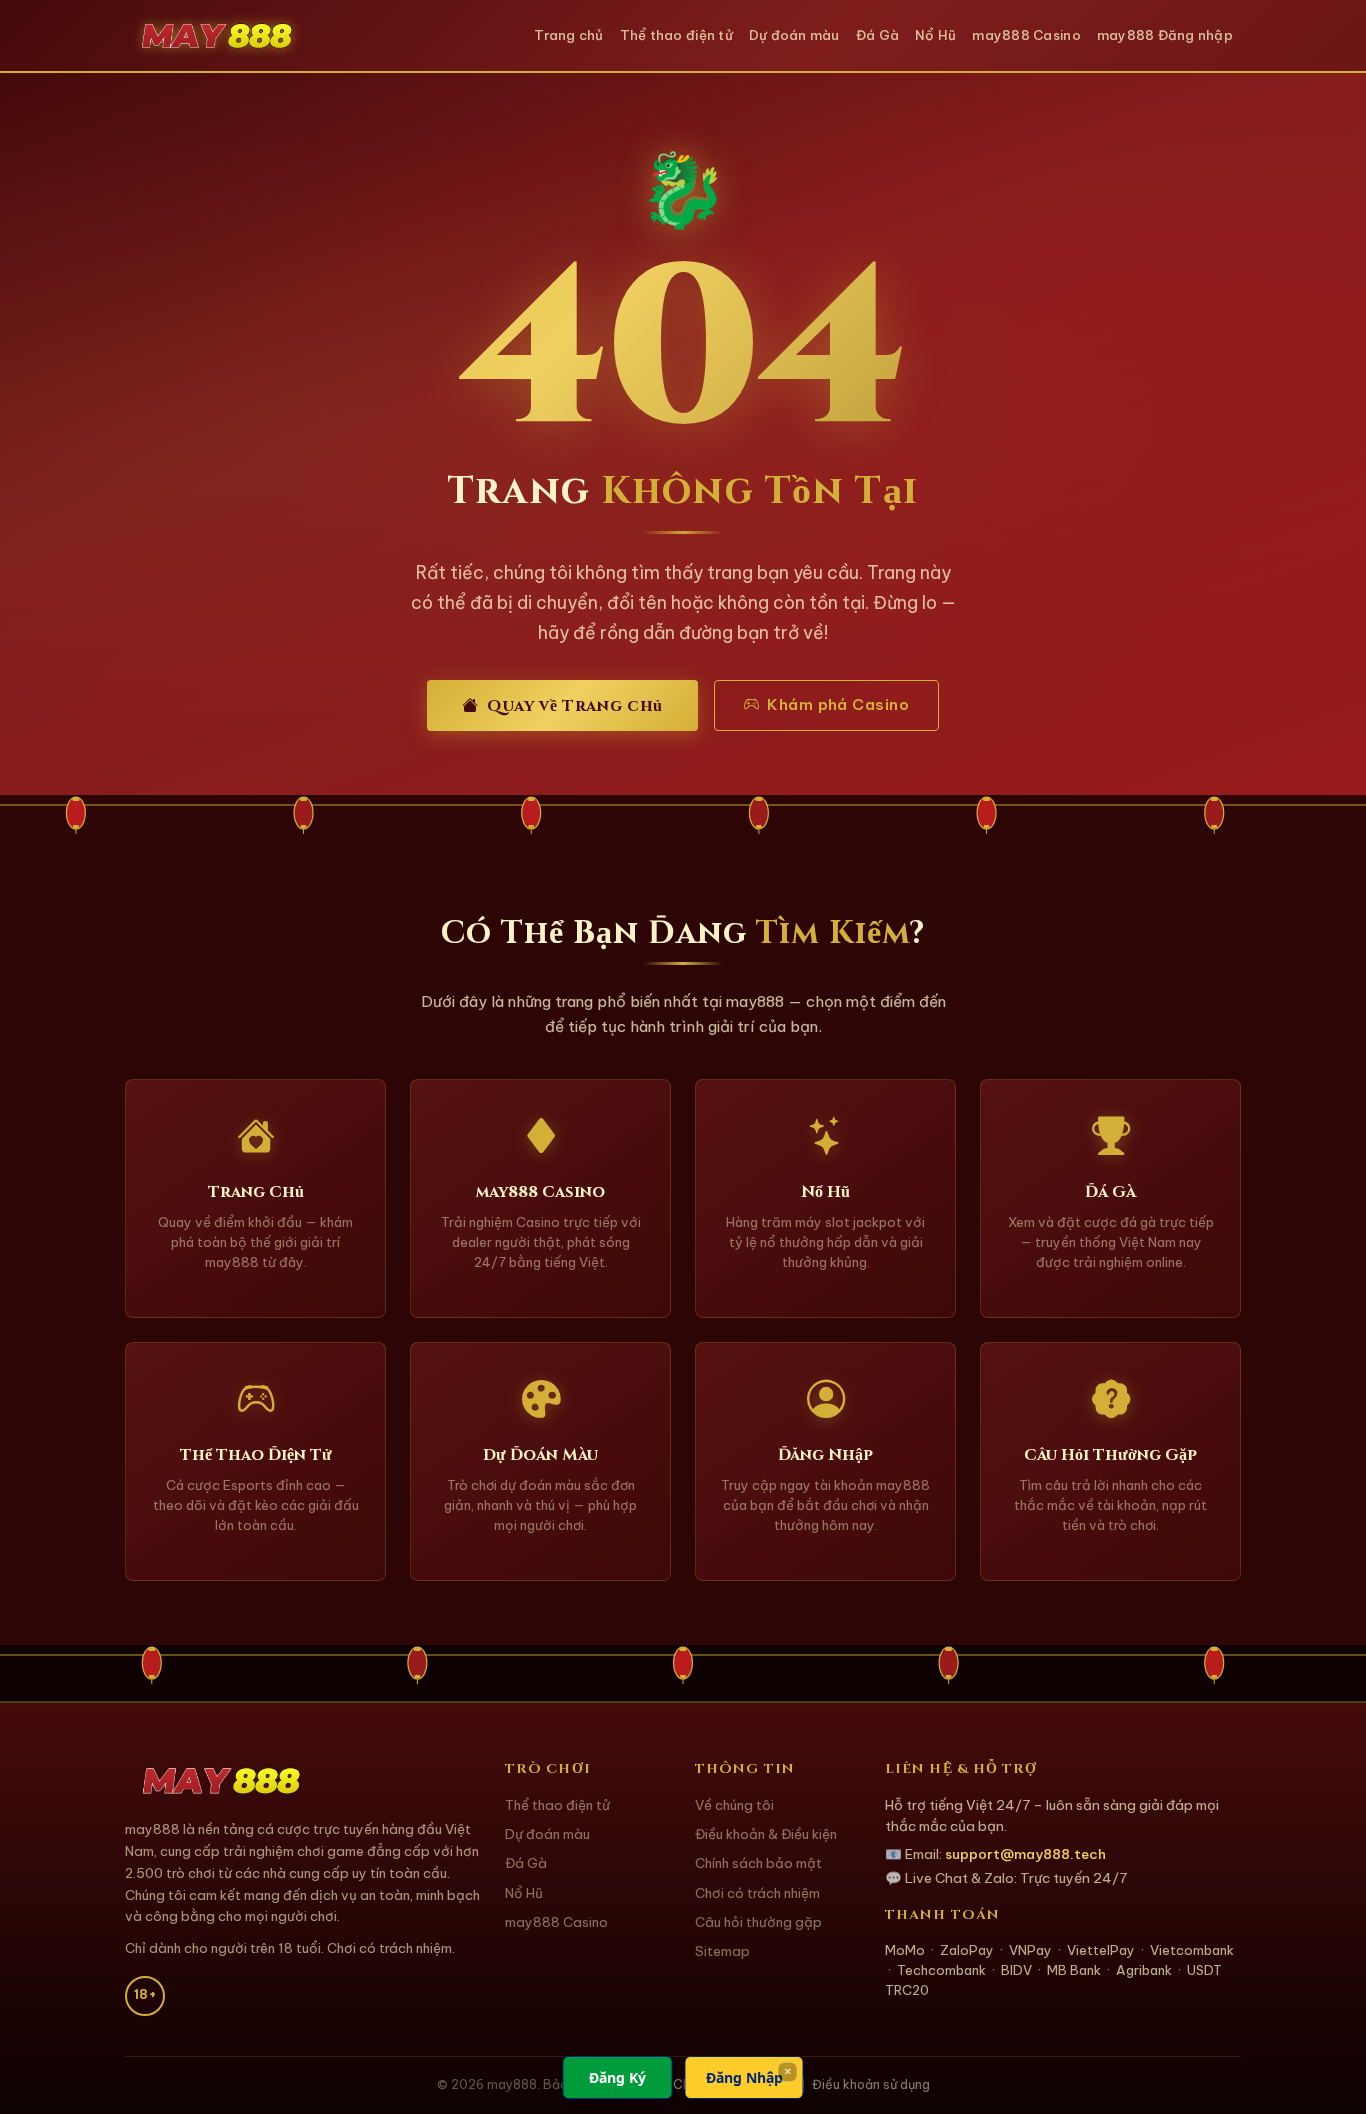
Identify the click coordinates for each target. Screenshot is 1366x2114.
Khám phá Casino (838, 704)
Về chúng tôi (734, 1805)
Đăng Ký (617, 2077)
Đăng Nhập (744, 2077)
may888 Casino (1026, 35)
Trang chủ (568, 35)
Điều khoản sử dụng (871, 2084)
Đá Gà (877, 35)
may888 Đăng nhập (1165, 35)
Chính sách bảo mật (758, 1863)
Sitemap (722, 1951)
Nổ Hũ (935, 35)
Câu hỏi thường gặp (758, 1922)
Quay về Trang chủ (575, 706)
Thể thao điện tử (676, 35)
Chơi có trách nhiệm (757, 1893)
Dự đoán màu (794, 35)
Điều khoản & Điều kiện (766, 1834)
